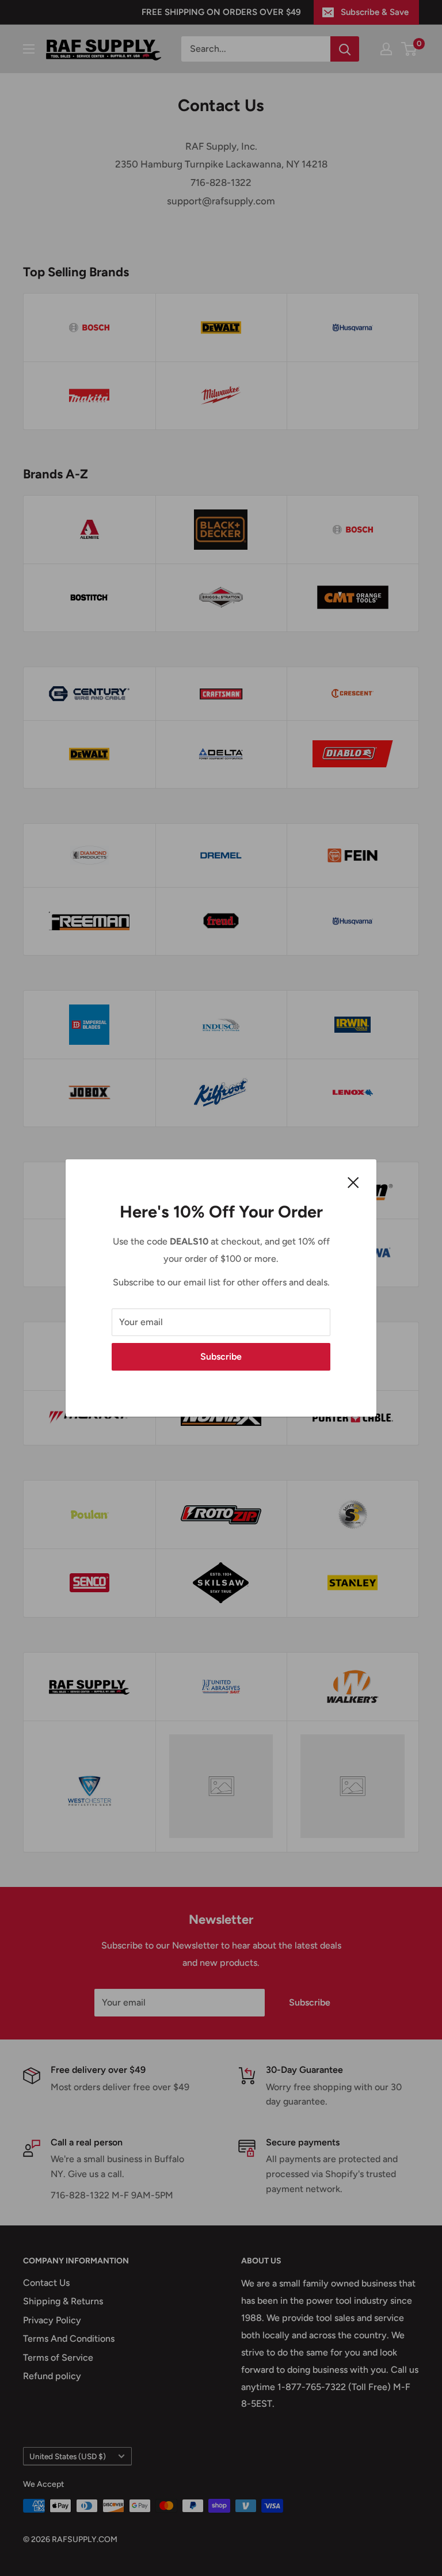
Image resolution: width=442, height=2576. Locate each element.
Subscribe (221, 1357)
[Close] (353, 1182)
